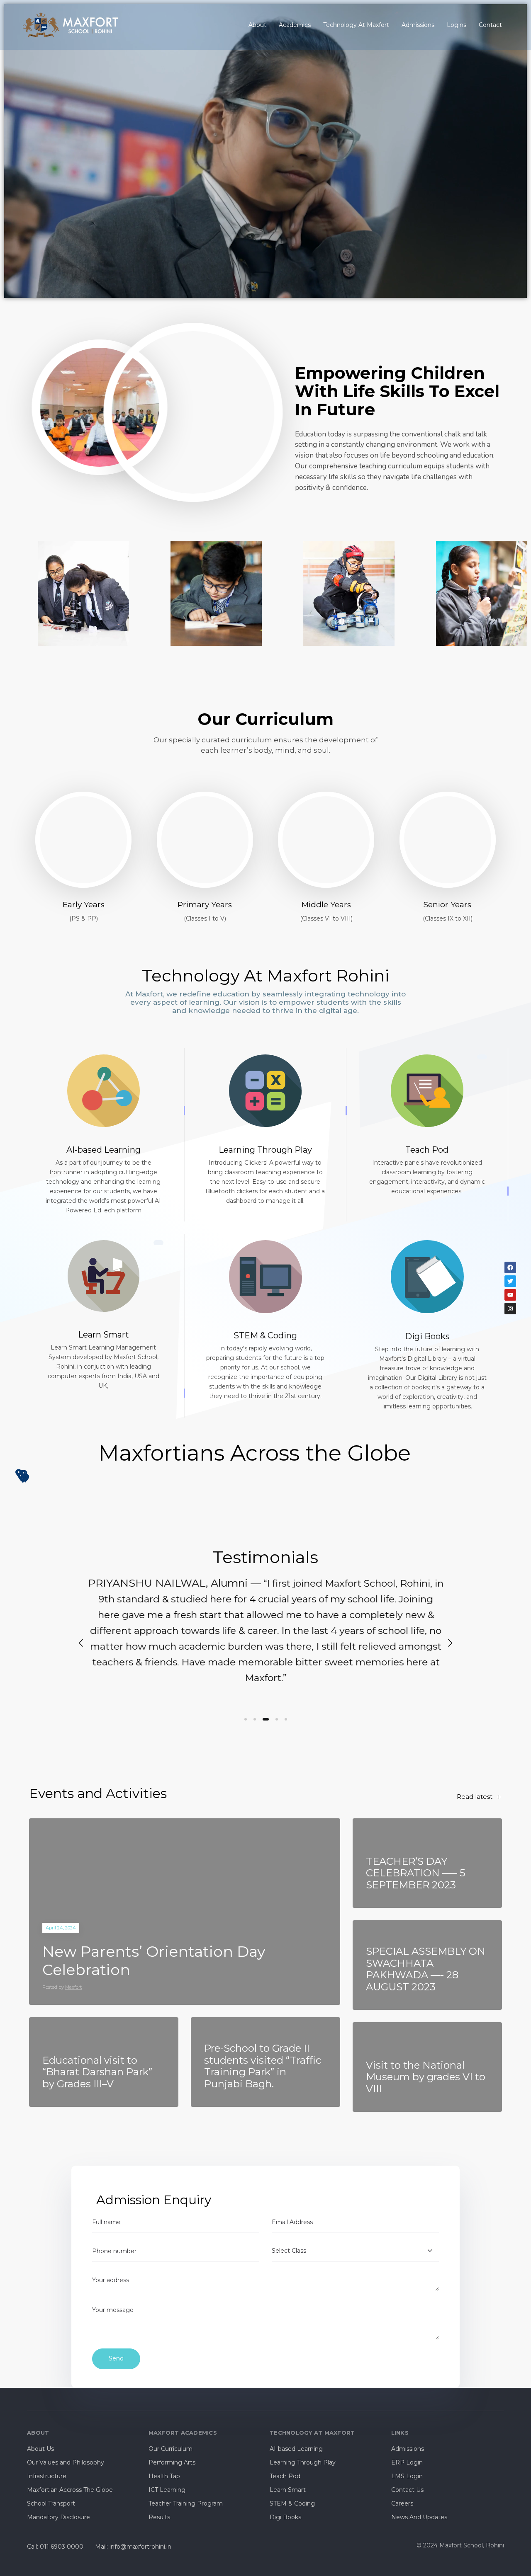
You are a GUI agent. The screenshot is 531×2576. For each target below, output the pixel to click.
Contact (490, 25)
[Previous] (81, 1643)
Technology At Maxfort (356, 25)
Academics (295, 25)
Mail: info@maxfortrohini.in (133, 2547)
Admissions (418, 25)
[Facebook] (510, 1267)
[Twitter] (510, 1281)
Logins (457, 25)
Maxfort (73, 1987)
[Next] (450, 1643)
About (257, 25)
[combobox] (355, 2251)
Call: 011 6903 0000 (55, 2547)
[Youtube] (510, 1295)
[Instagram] (510, 1309)
